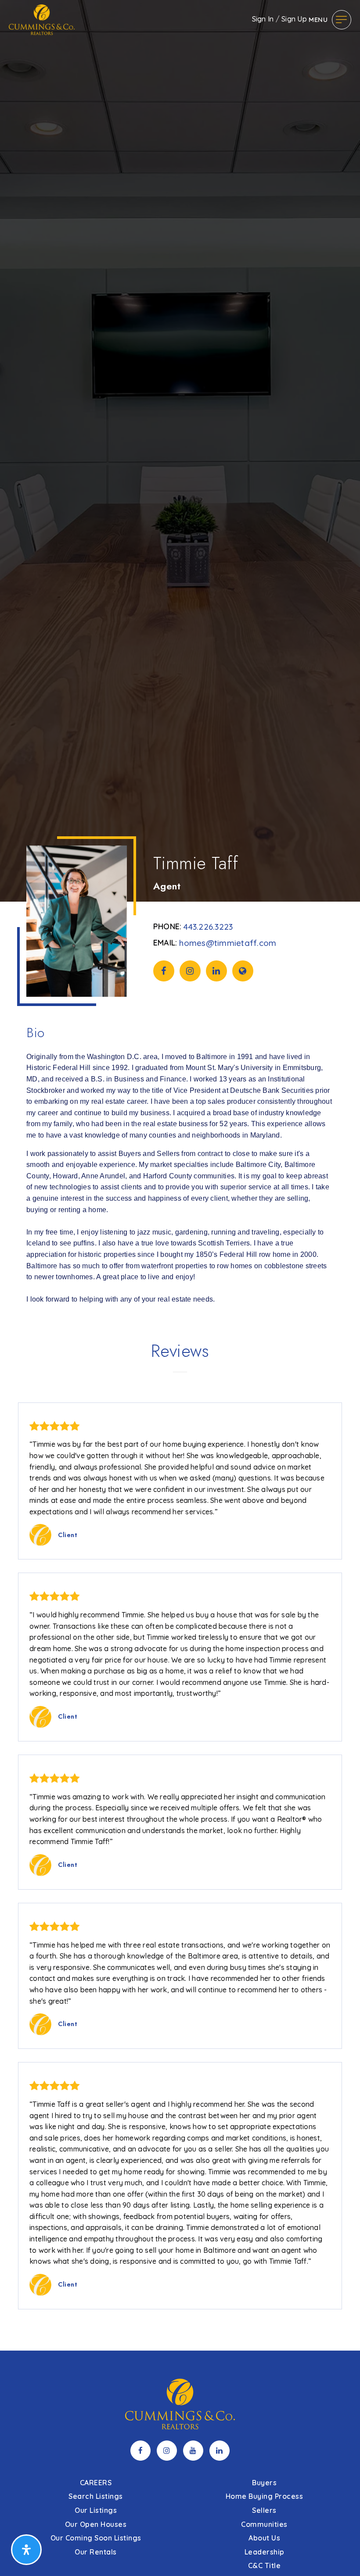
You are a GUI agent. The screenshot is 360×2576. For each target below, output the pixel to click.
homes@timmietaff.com (228, 943)
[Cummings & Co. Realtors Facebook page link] (140, 2451)
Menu (318, 20)
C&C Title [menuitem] (265, 2565)
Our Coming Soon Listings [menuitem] (96, 2538)
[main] (180, 1175)
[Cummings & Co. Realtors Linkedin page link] (220, 2451)
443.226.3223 (208, 927)
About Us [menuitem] (264, 2538)
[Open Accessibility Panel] (26, 2550)
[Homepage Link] (42, 19)
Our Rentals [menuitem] (96, 2552)
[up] (340, 2555)
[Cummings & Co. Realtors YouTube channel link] (193, 2451)
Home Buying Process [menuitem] (265, 2496)
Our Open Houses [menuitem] (96, 2524)
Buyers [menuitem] (264, 2483)
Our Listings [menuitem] (96, 2510)
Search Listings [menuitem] (96, 2496)
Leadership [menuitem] (265, 2552)
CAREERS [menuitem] (96, 2483)
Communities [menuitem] (264, 2524)
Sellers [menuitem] (264, 2510)
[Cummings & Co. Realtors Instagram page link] (167, 2451)
